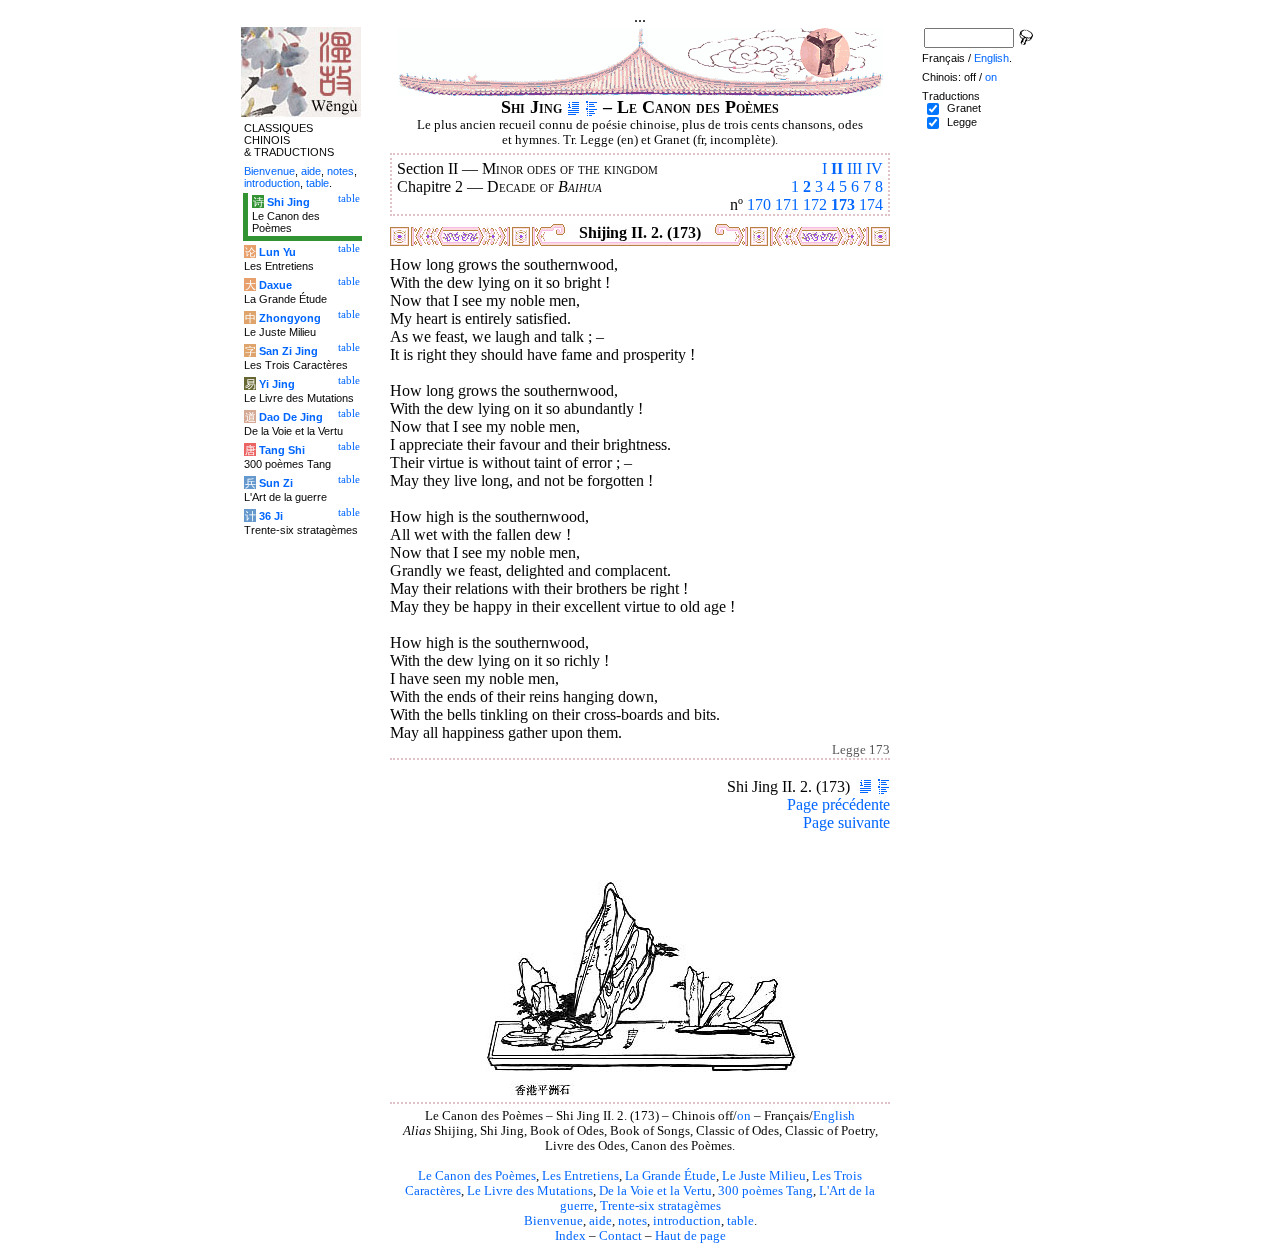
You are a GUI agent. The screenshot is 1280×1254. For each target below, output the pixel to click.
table (740, 1221)
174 (871, 204)
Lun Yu (277, 252)
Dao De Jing (291, 417)
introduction (687, 1221)
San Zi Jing (288, 351)
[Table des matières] (591, 107)
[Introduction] (573, 107)
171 (787, 204)
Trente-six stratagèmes (660, 1206)
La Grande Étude (670, 1176)
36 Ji (271, 516)
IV (874, 168)
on (744, 1116)
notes (632, 1221)
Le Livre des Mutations (530, 1191)
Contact (620, 1236)
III (854, 168)
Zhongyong (290, 318)
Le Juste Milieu (764, 1176)
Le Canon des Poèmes (477, 1176)
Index (570, 1236)
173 (843, 204)
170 (759, 204)
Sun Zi (276, 483)
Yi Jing (277, 384)
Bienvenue (553, 1221)
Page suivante (846, 822)
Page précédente (838, 804)
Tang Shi (282, 450)
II (837, 168)
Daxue (275, 285)
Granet (964, 108)
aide (600, 1221)
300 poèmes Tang (765, 1191)
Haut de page (690, 1236)
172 (815, 204)
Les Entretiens (580, 1176)
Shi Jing (288, 202)
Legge (962, 122)
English (834, 1116)
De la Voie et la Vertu (655, 1191)
